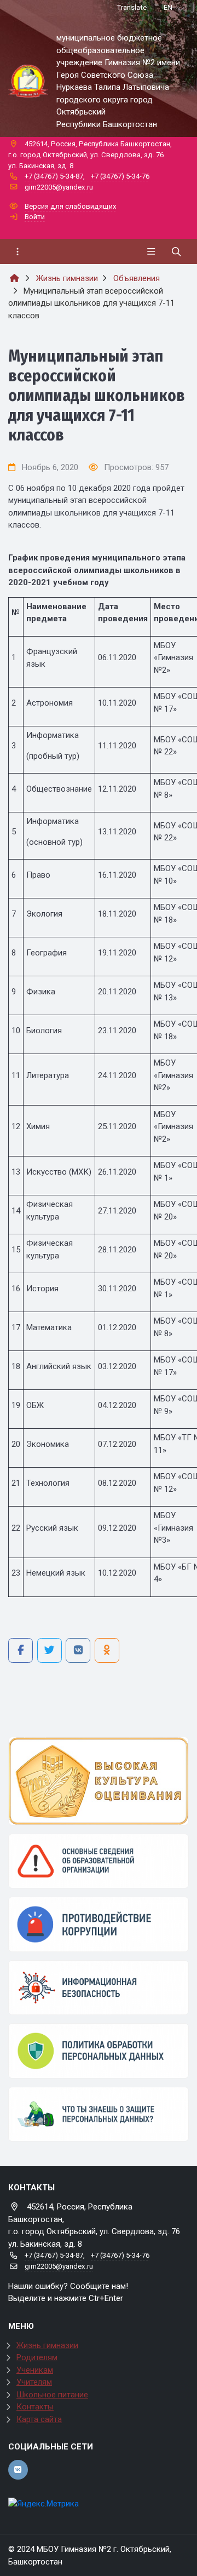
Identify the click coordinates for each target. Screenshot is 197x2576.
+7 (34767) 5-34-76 (120, 176)
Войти (35, 217)
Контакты (35, 2407)
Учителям (34, 2382)
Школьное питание (52, 2395)
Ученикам (35, 2370)
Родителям (37, 2357)
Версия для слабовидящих (71, 206)
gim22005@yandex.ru (59, 187)
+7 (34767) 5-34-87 (54, 176)
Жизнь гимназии (47, 2345)
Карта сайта (39, 2419)
